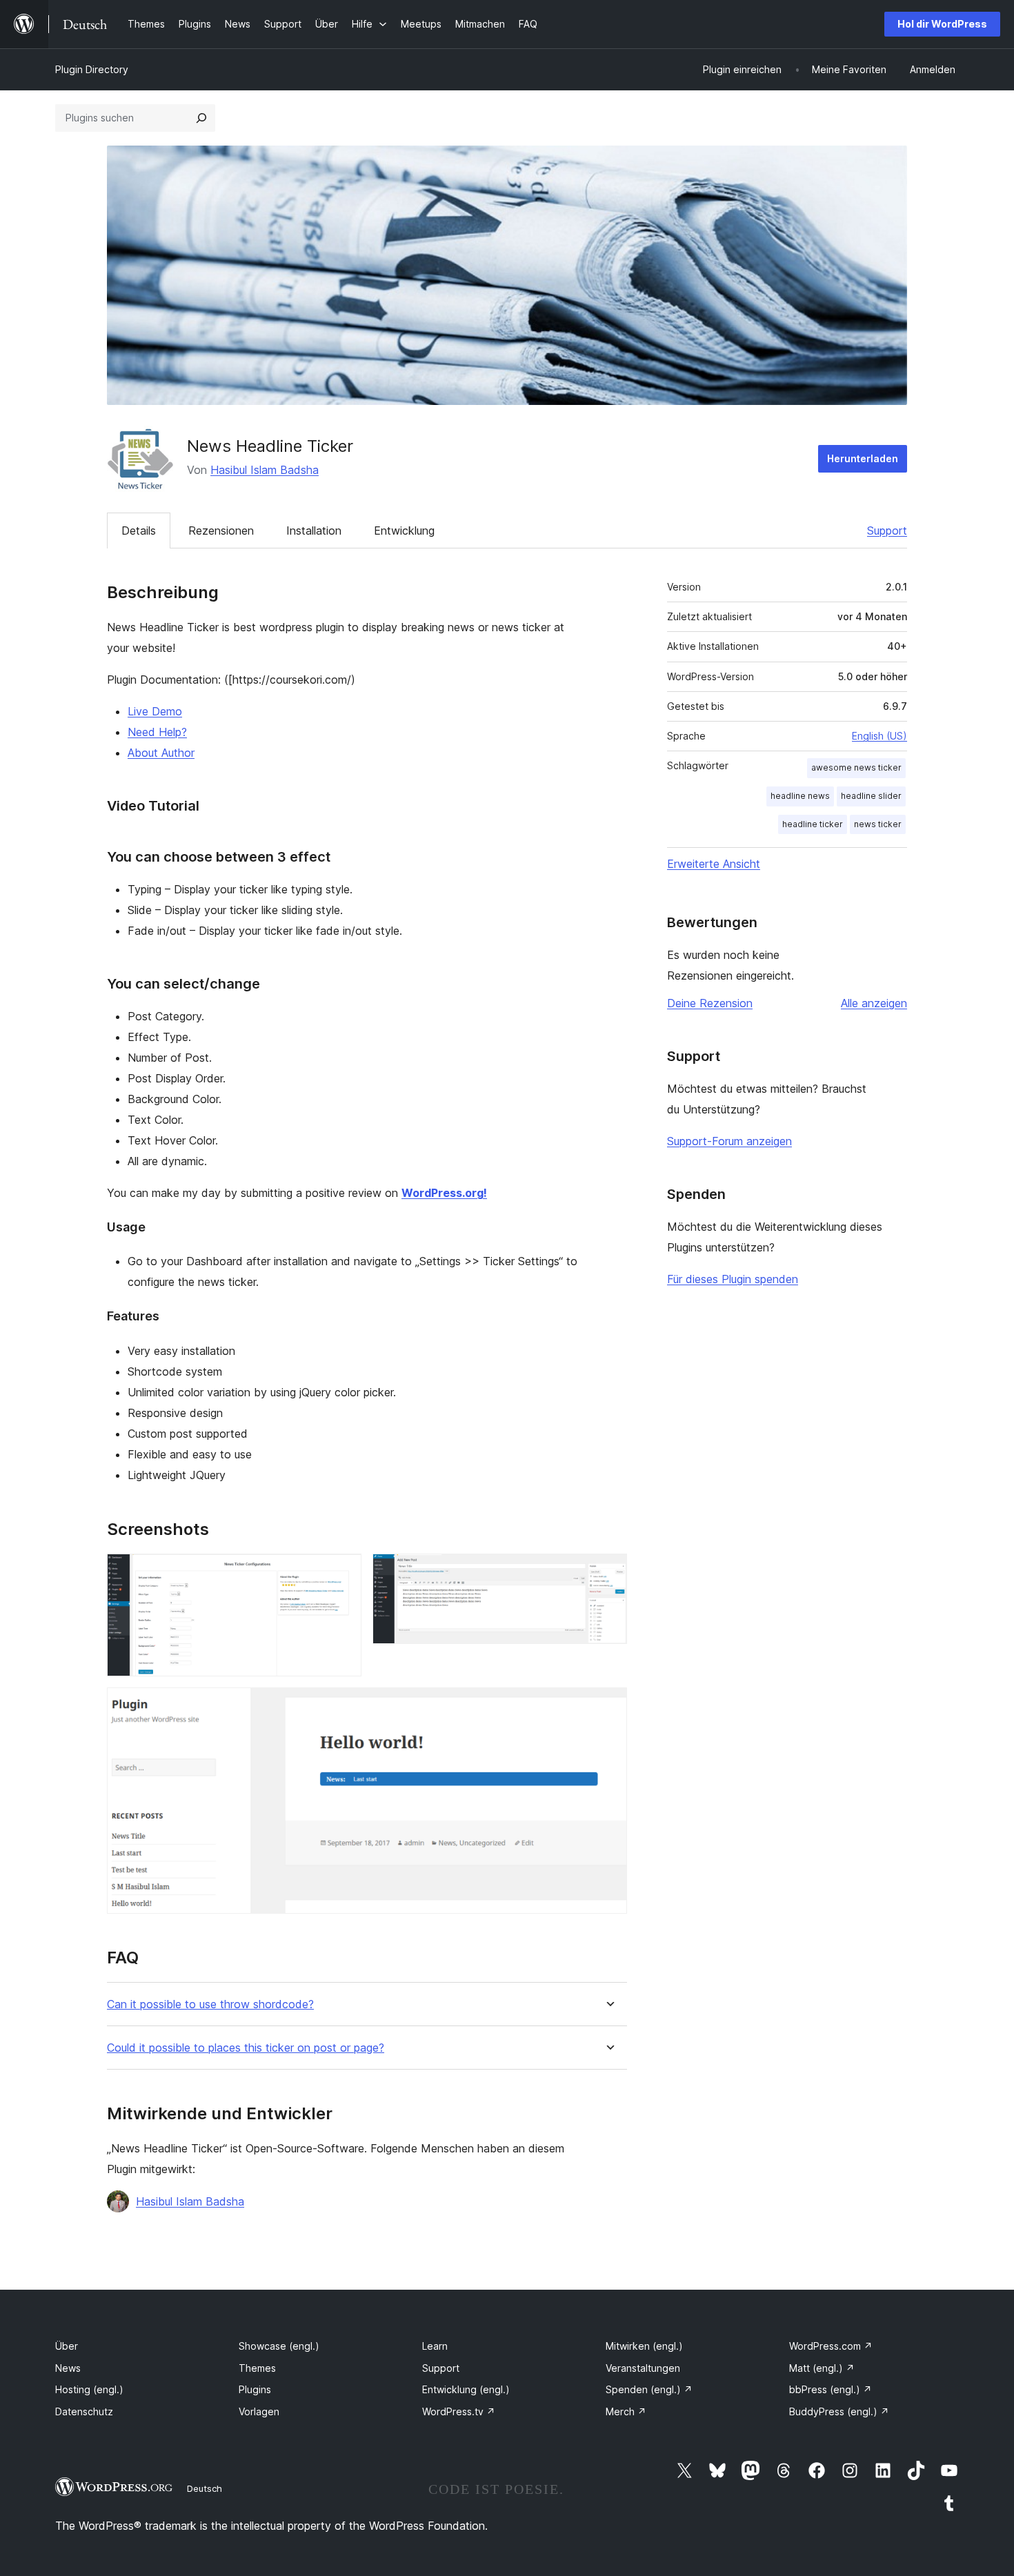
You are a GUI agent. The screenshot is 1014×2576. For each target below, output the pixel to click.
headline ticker (813, 824)
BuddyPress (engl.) (839, 2411)
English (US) (879, 736)
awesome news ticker (856, 767)
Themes (257, 2368)
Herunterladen (863, 458)
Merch (626, 2411)
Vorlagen (259, 2411)
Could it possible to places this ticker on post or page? (246, 2048)
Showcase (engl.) (279, 2346)
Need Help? (157, 732)
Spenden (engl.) (649, 2389)
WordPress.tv (459, 2411)
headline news (800, 796)
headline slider (871, 796)
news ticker (878, 824)
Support (887, 531)
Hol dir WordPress (942, 24)
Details (139, 531)
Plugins (255, 2389)
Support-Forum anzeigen (729, 1141)
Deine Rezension (710, 1003)
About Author (161, 753)
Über (67, 2346)
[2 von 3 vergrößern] (608, 1572)
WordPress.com (831, 2346)
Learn (435, 2346)
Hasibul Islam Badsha (265, 470)
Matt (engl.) (822, 2368)
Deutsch (205, 2488)
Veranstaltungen (643, 2368)
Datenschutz (84, 2411)
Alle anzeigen (874, 1003)
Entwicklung (404, 531)
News (68, 2368)
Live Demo (155, 711)
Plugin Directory (92, 69)
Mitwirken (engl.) (644, 2346)
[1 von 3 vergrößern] (343, 1572)
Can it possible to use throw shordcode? (210, 2004)
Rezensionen (221, 531)
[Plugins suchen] (201, 118)
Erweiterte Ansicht (714, 864)
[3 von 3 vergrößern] (608, 1706)
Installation (314, 531)
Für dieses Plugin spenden (733, 1279)
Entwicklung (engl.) (466, 2389)
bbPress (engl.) (831, 2389)
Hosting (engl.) (89, 2389)
